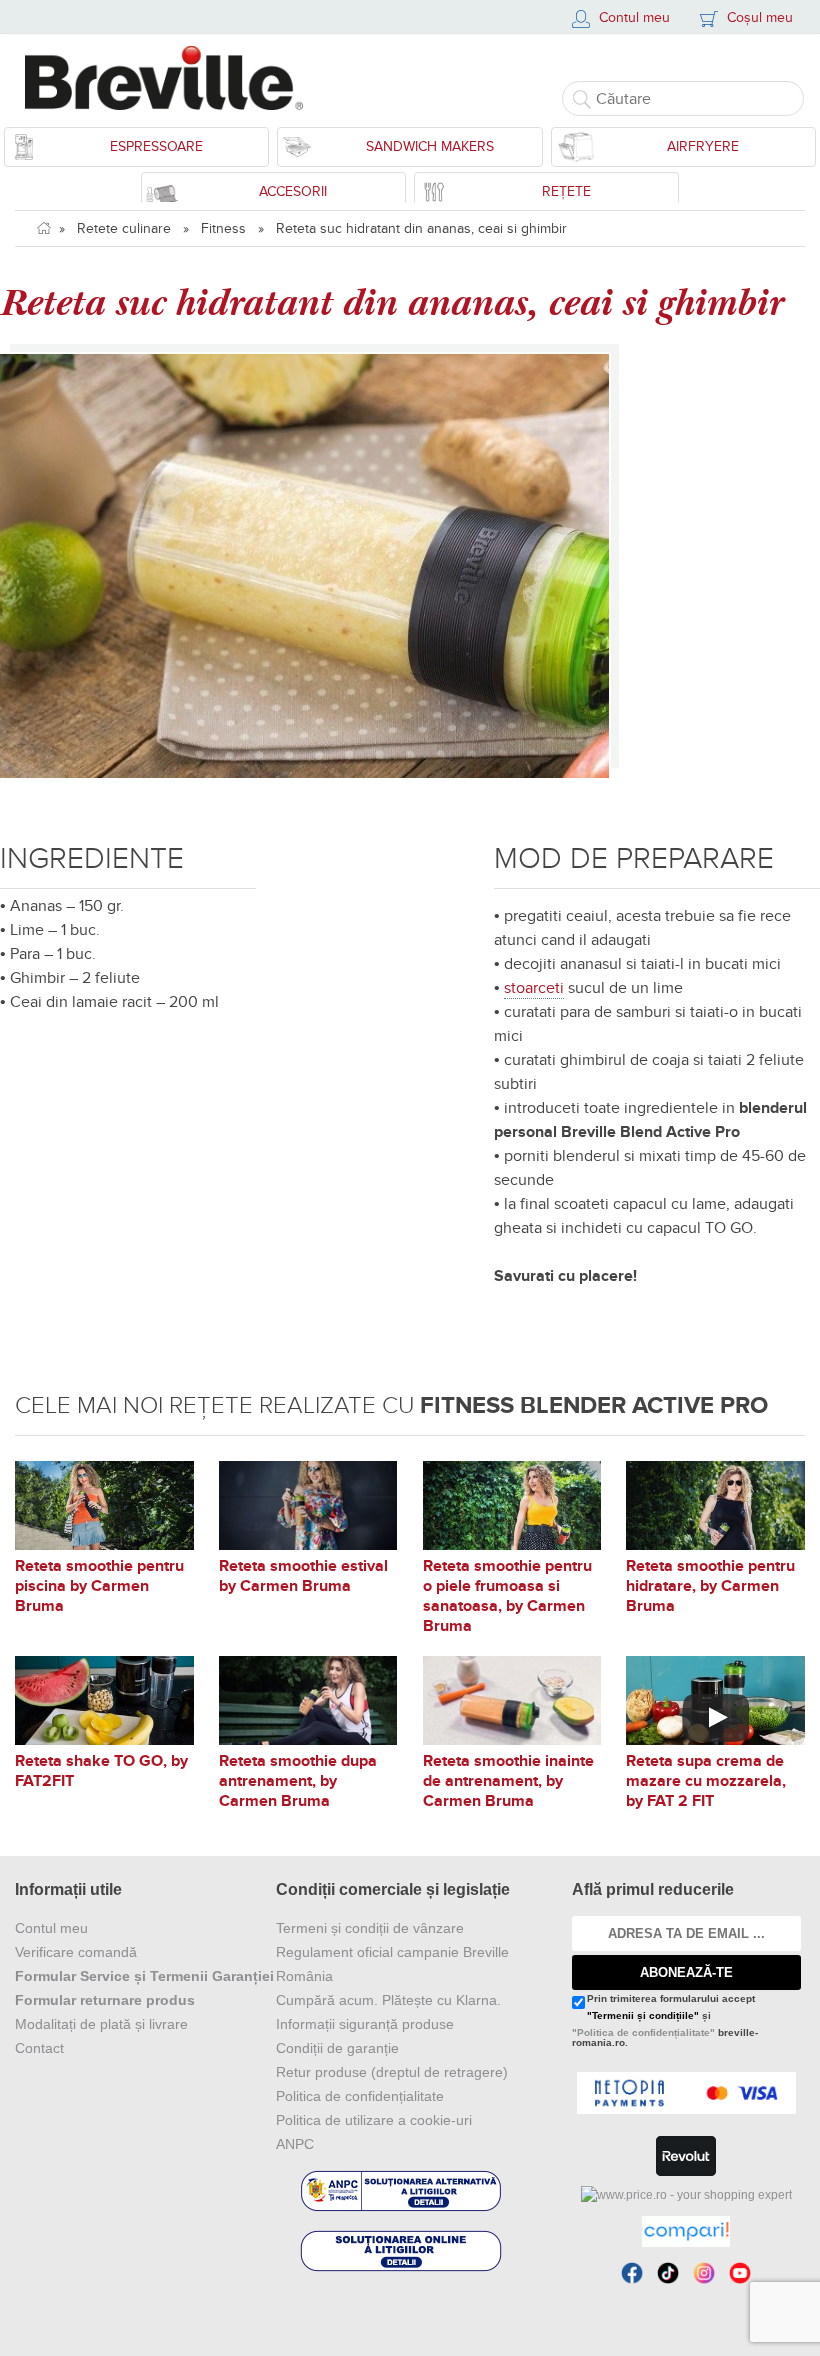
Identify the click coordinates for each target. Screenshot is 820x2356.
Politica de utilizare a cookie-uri (374, 2120)
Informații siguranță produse (365, 2024)
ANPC (295, 2144)
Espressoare (156, 146)
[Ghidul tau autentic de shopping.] (686, 2231)
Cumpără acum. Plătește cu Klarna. (388, 2000)
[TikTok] (668, 2273)
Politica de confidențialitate (360, 2096)
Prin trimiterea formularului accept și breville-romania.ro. (665, 2021)
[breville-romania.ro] (172, 78)
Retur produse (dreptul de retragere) (392, 2072)
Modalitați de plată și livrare (101, 2024)
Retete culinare (124, 228)
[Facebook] (632, 2273)
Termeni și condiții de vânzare (370, 1928)
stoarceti (534, 988)
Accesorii (293, 191)
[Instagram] (704, 2273)
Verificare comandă (76, 1952)
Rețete (566, 191)
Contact (39, 2048)
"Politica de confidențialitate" (643, 2032)
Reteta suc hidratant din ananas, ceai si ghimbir (421, 228)
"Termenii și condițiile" (643, 2015)
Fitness (223, 228)
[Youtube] (740, 2273)
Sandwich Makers (430, 146)
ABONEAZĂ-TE (686, 1972)
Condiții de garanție (337, 2048)
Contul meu (51, 1928)
